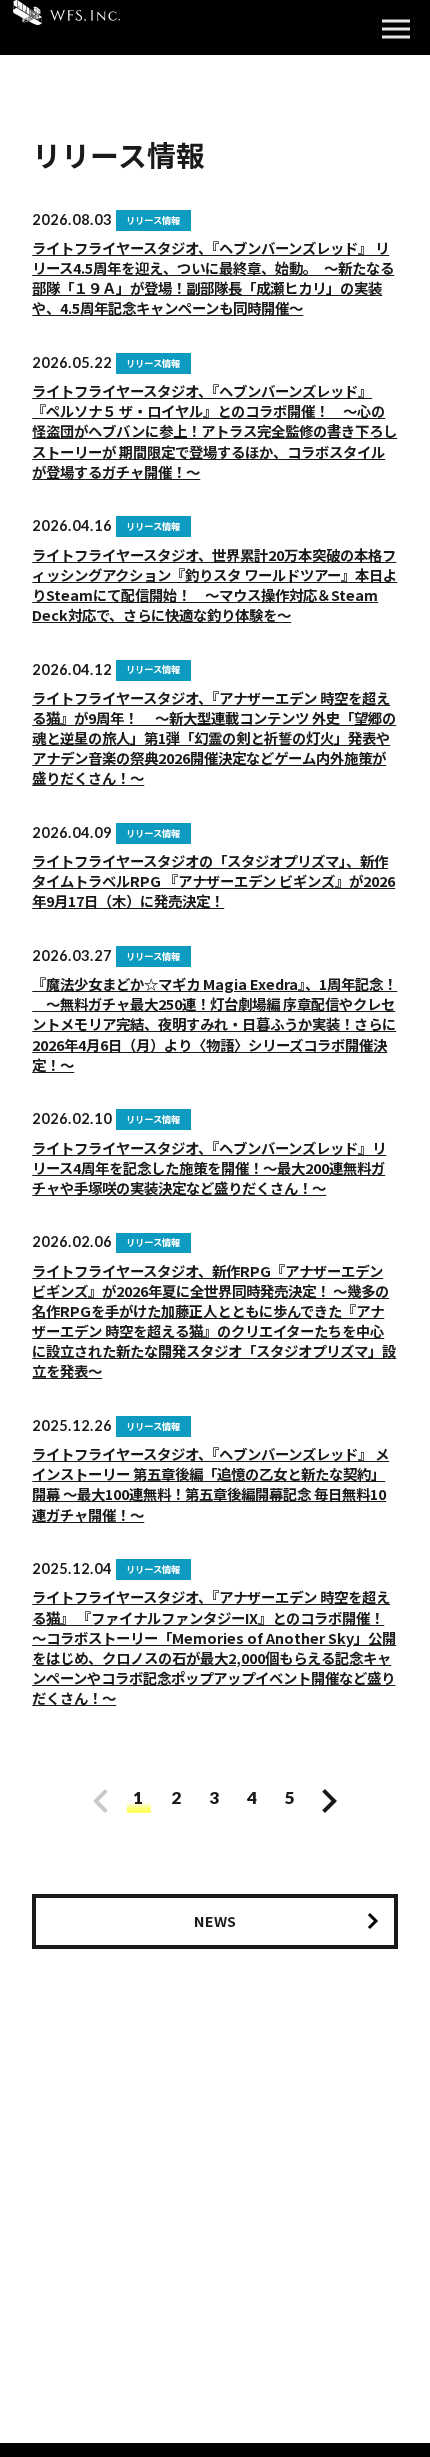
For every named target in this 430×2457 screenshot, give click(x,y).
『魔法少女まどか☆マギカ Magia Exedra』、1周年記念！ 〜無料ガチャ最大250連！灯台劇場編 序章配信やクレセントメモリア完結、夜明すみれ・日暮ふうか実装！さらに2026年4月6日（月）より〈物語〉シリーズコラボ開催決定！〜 (214, 1024)
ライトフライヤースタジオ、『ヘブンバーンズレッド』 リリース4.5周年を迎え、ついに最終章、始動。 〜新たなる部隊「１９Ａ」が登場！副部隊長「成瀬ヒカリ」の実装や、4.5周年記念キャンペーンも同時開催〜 (213, 277)
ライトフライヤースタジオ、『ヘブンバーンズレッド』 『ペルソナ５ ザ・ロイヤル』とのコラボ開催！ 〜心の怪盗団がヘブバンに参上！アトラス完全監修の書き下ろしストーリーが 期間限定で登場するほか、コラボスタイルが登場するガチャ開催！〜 (214, 431)
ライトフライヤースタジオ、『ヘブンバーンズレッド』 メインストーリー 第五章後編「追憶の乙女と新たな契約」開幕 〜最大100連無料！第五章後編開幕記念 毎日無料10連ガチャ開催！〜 (210, 1483)
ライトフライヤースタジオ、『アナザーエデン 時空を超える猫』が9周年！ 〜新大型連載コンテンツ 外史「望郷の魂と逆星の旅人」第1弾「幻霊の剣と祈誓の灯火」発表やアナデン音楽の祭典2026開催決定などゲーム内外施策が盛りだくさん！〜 (214, 738)
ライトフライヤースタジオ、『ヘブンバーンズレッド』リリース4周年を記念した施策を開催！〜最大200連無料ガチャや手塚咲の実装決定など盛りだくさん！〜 (209, 1167)
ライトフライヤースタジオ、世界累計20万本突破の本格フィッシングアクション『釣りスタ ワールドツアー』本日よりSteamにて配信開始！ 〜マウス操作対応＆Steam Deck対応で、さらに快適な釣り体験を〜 (214, 584)
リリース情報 (153, 220)
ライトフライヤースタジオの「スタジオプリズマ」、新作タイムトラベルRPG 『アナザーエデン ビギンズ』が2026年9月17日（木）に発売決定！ (213, 880)
